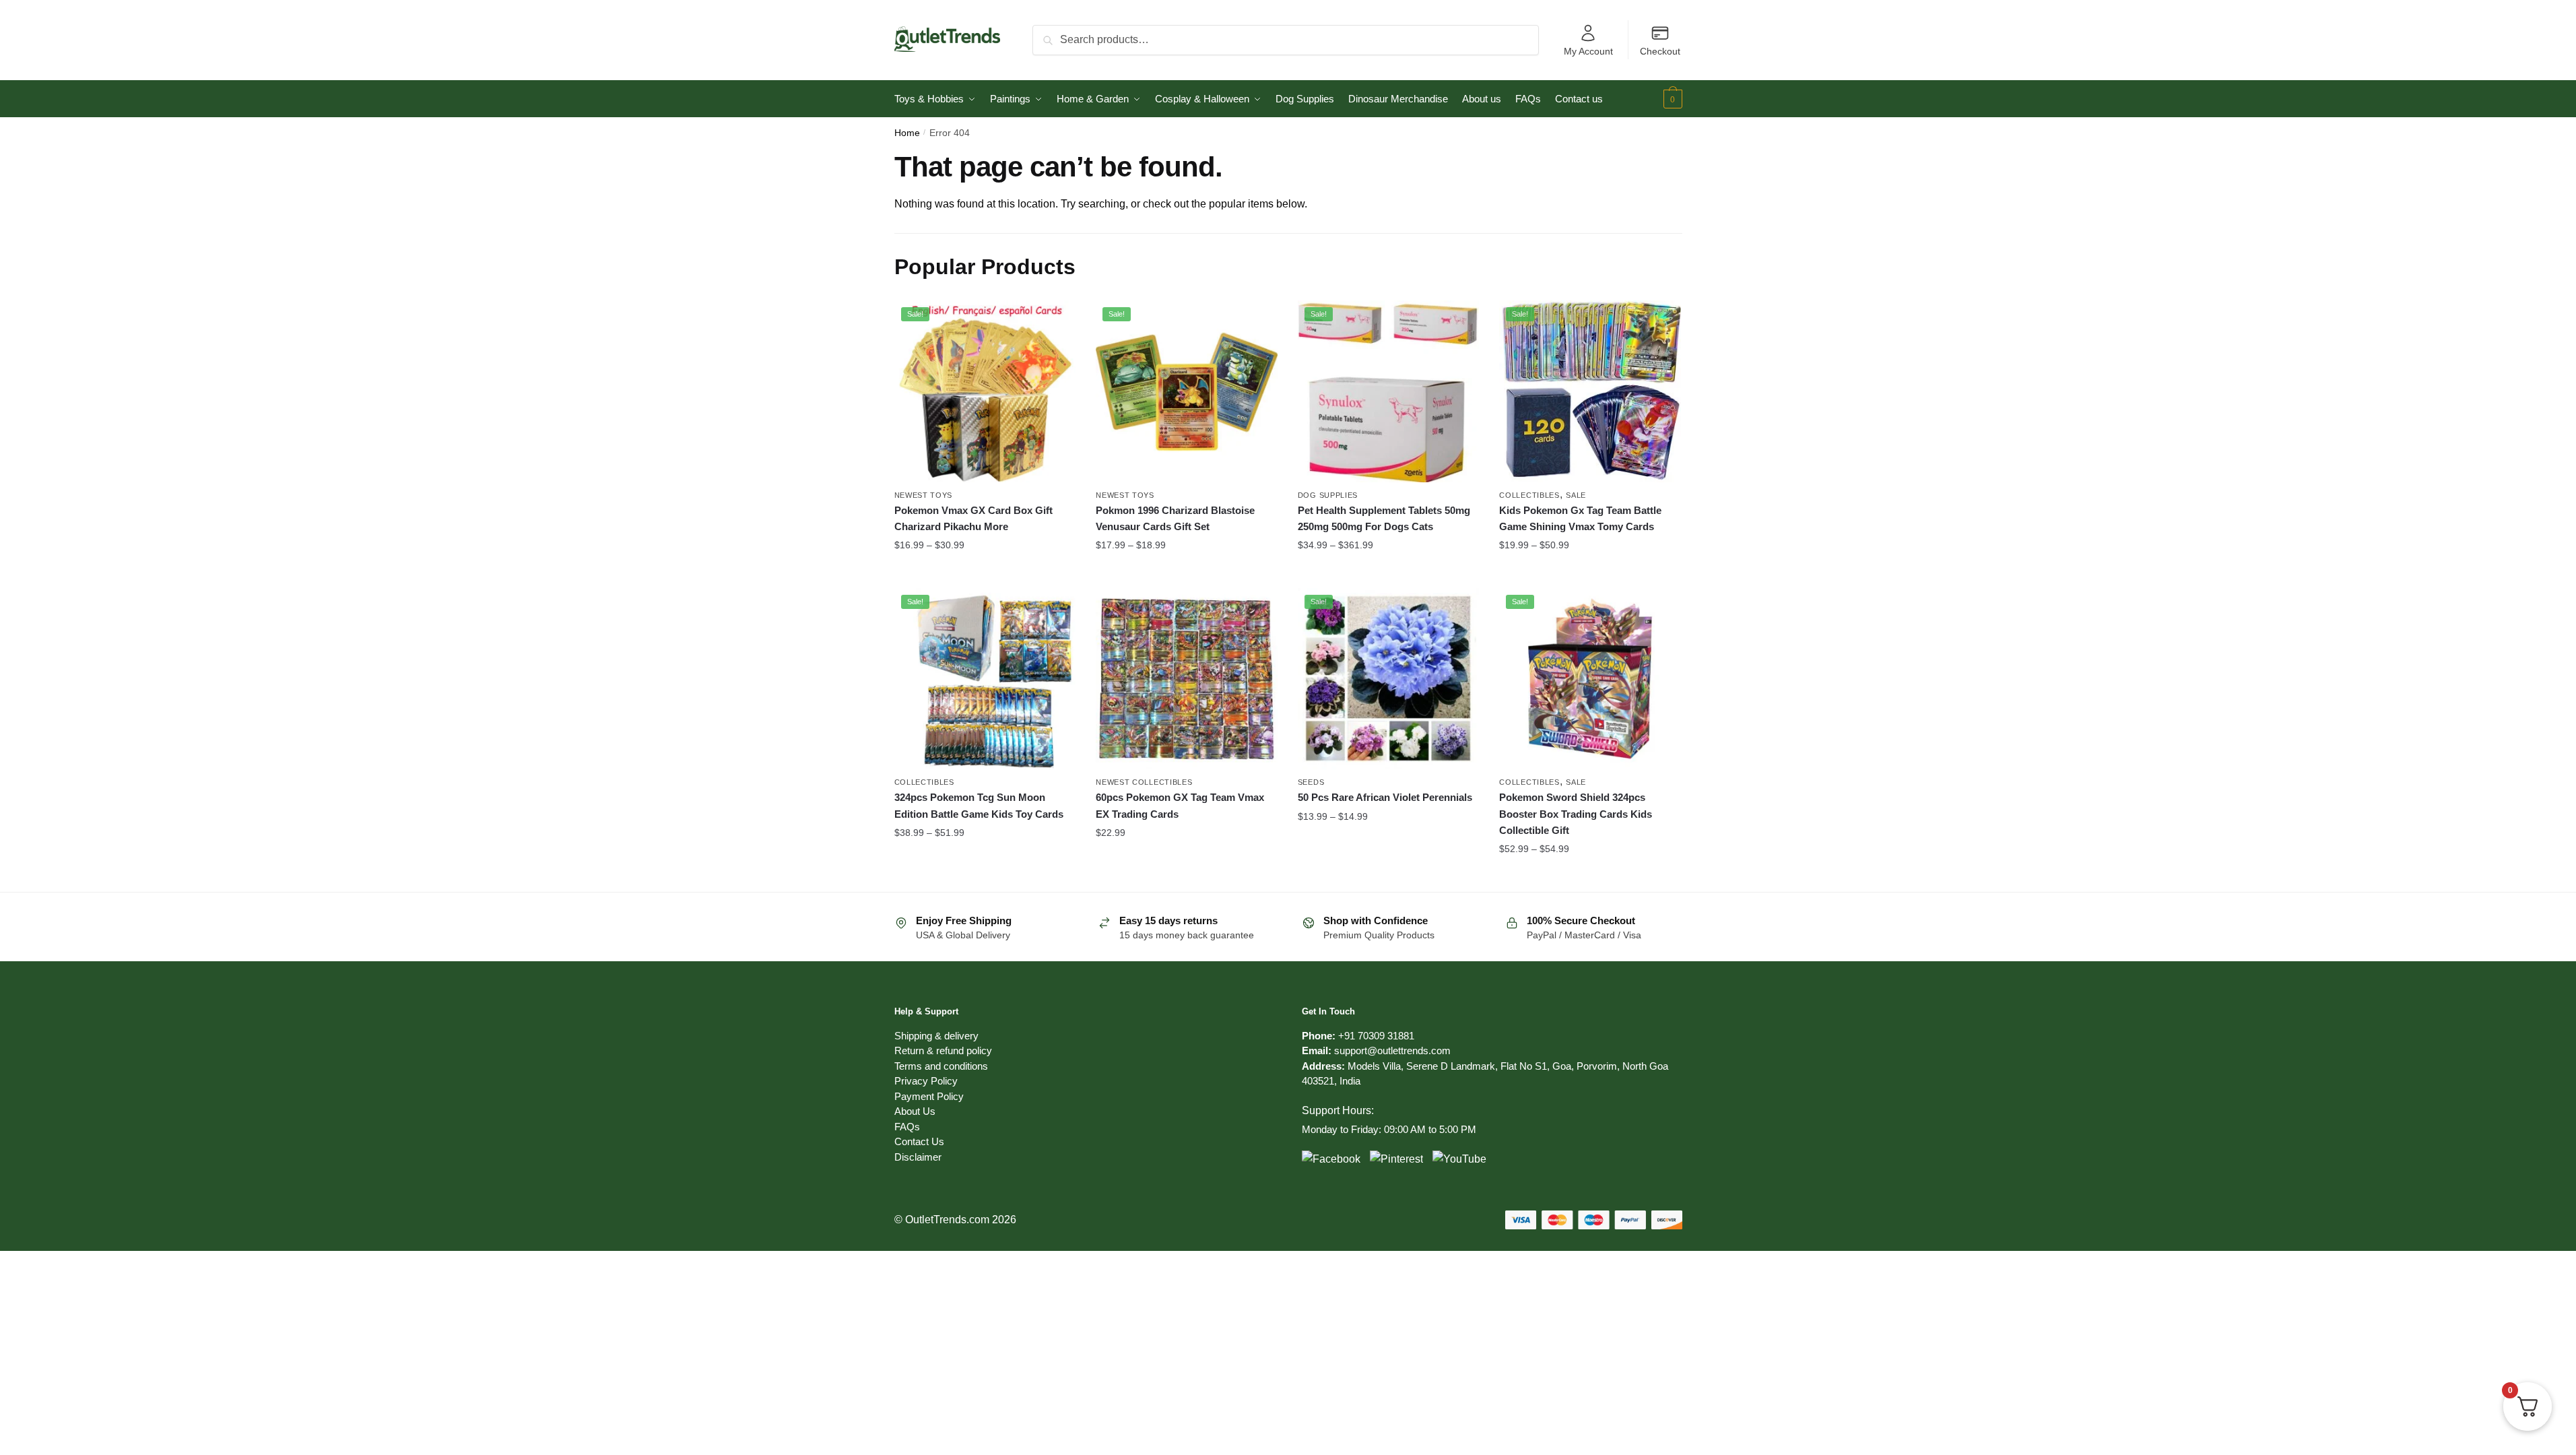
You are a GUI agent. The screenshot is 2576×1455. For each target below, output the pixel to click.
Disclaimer (918, 1157)
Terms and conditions (941, 1066)
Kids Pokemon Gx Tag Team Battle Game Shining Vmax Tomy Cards (1580, 518)
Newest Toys (924, 495)
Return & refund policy (943, 1050)
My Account (1588, 51)
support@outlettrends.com (1392, 1050)
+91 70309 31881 (1376, 1036)
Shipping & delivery (936, 1036)
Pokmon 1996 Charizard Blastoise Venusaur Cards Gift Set (1175, 518)
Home (907, 133)
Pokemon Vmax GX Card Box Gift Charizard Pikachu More (973, 518)
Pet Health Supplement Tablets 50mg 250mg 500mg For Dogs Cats (1384, 518)
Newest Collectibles (1144, 782)
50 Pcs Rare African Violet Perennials (1385, 797)
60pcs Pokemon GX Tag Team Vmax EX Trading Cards (1180, 805)
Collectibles (1529, 495)
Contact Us (919, 1141)
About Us (915, 1111)
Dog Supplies (1328, 495)
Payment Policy (929, 1096)
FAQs (907, 1127)
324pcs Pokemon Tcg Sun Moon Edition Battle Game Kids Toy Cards (979, 805)
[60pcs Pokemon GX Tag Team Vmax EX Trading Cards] (1187, 679)
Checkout (1660, 51)
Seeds (1311, 782)
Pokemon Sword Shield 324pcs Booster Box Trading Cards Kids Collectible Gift (1576, 814)
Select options (985, 573)
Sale (1576, 495)
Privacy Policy (926, 1081)
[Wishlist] (1055, 321)
